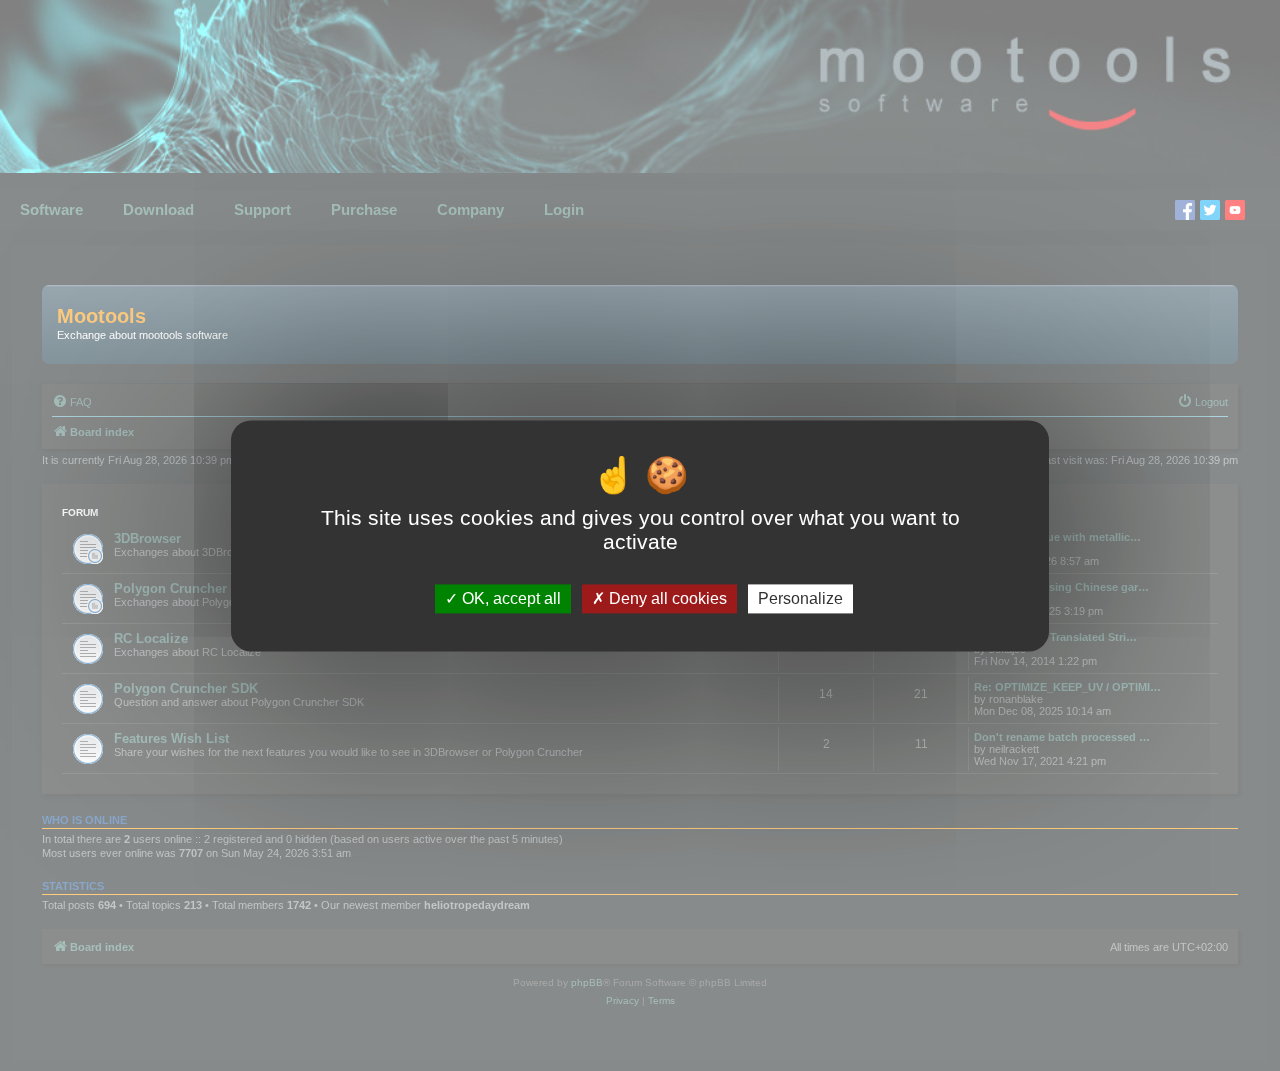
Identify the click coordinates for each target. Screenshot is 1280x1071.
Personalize (800, 598)
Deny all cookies (666, 598)
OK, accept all (509, 598)
